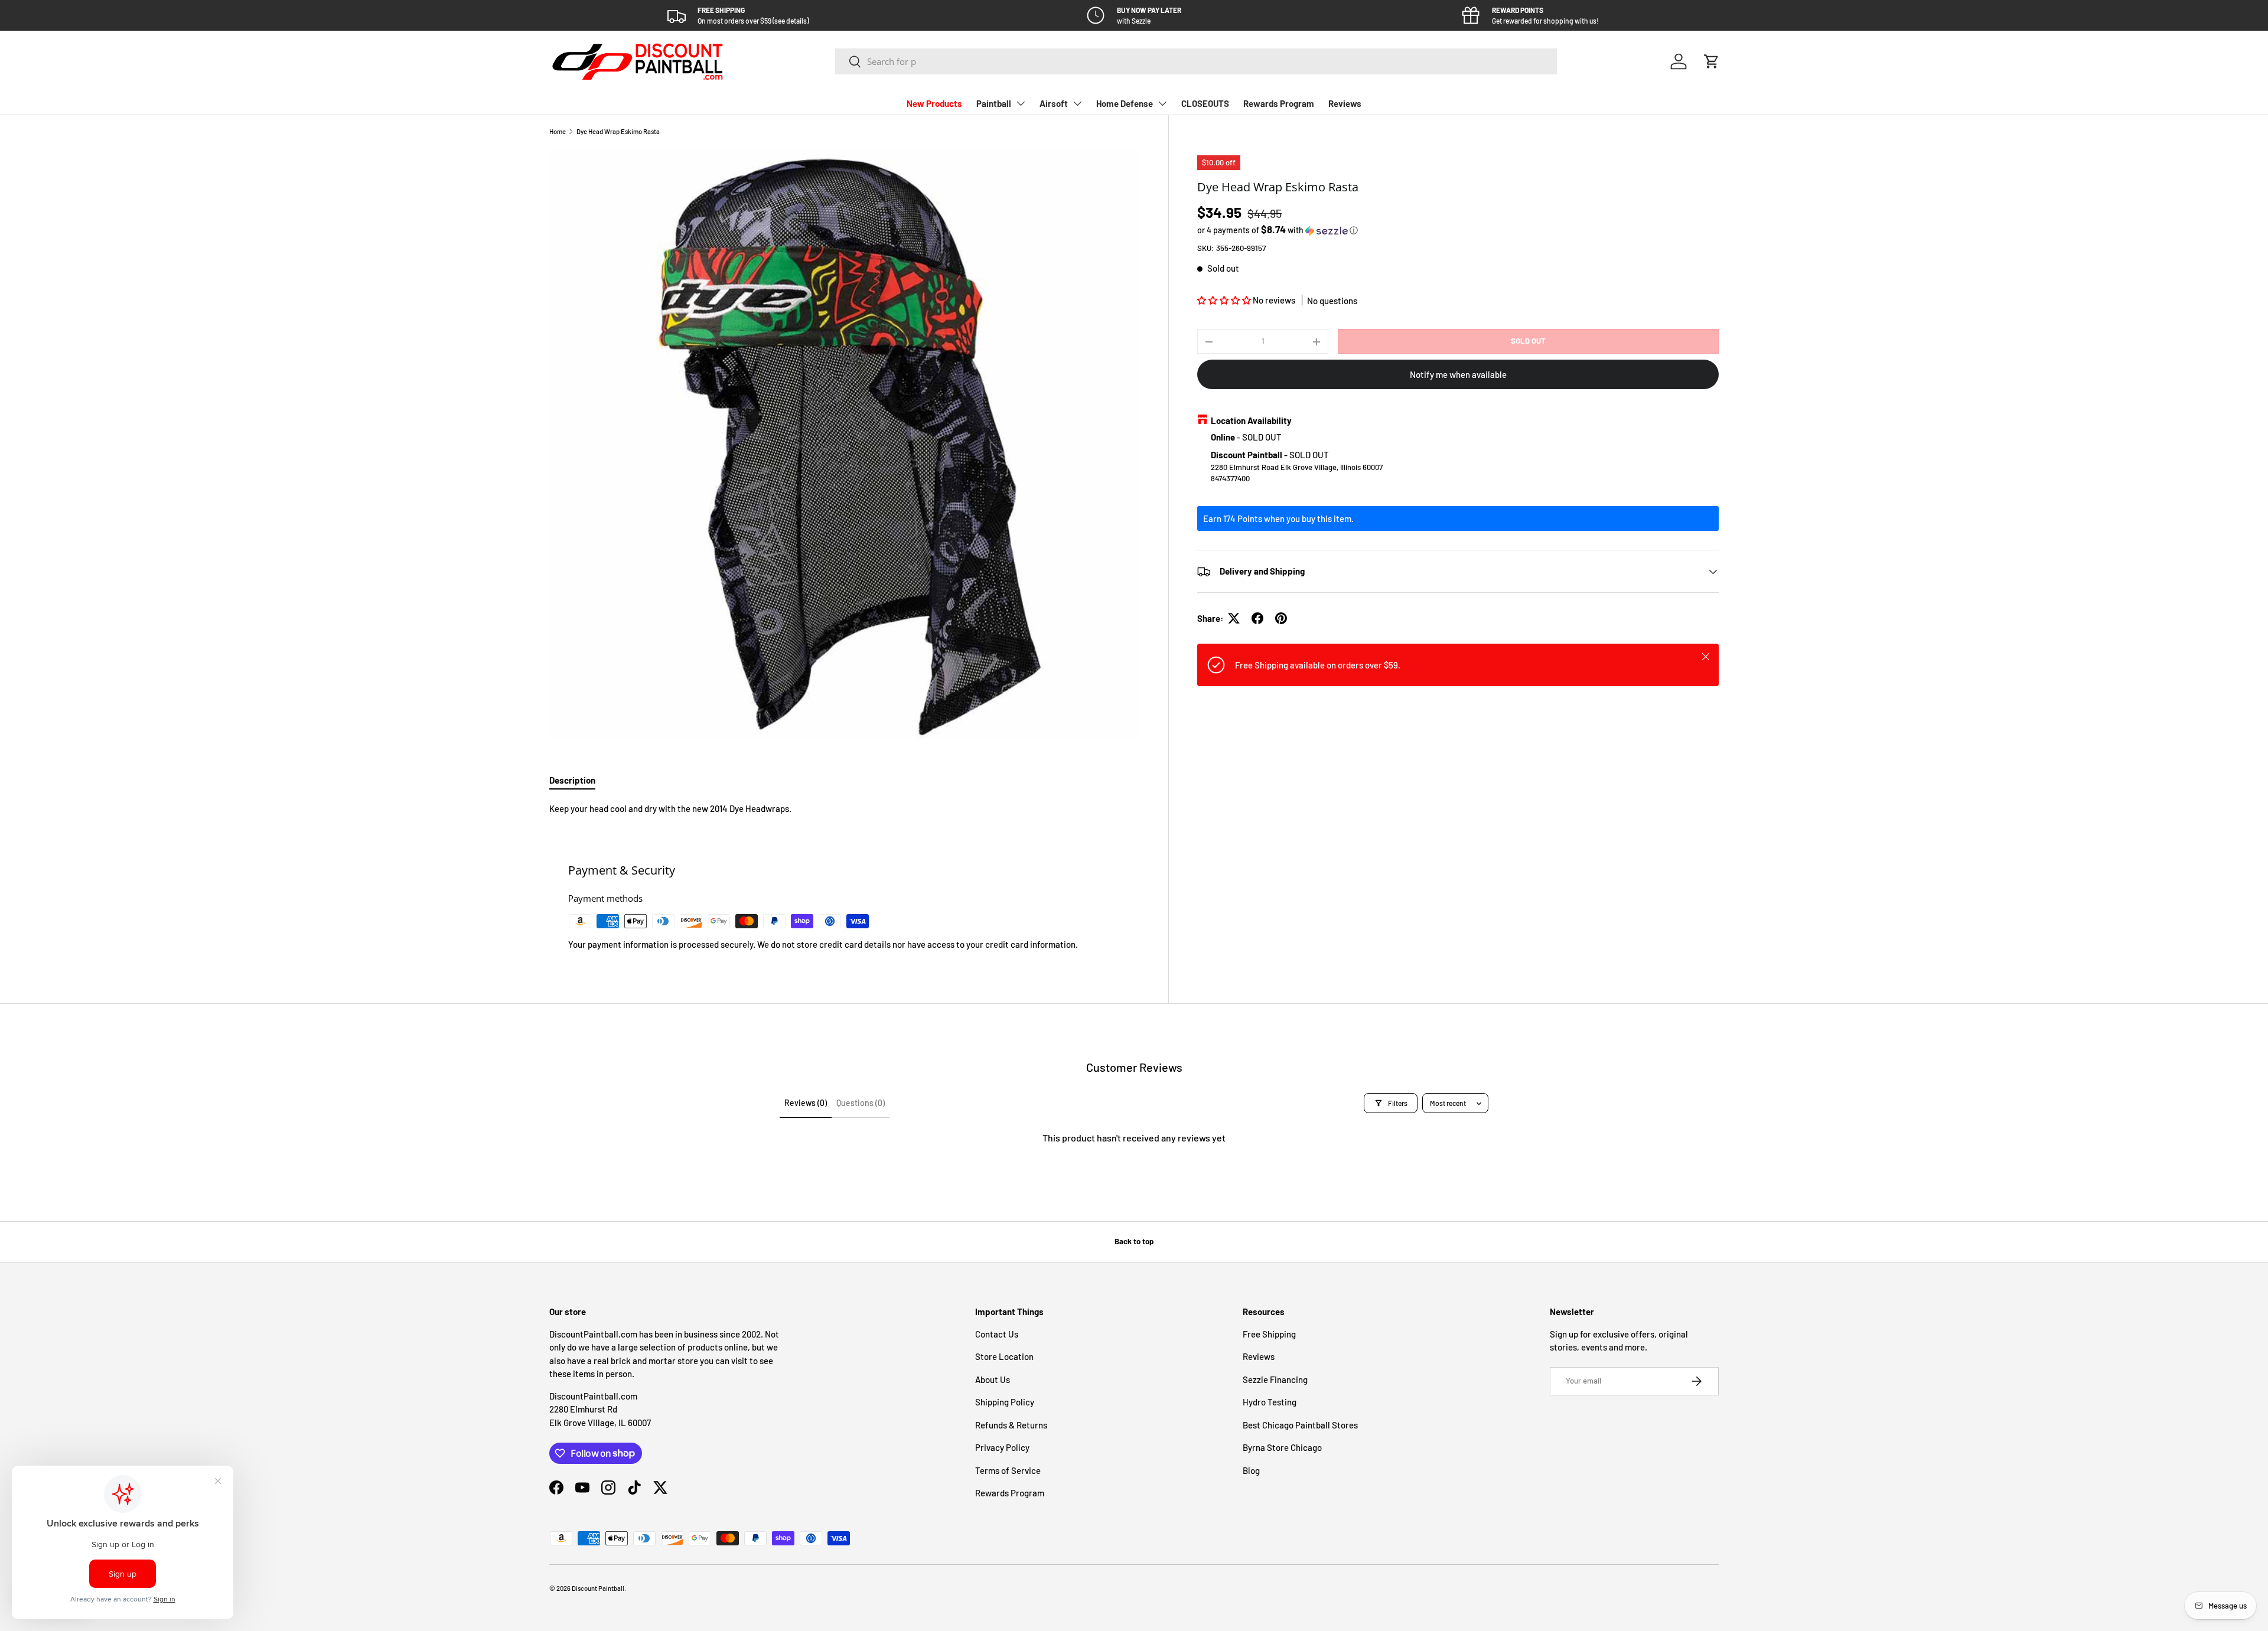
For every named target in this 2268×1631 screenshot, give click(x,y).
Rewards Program (1279, 103)
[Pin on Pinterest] (1281, 618)
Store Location (1004, 1356)
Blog (1251, 1470)
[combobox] (1196, 61)
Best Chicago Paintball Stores (1300, 1425)
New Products (934, 103)
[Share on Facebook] (1257, 618)
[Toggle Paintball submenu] (1021, 103)
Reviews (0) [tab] (806, 1103)
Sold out (1528, 341)
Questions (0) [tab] (861, 1103)
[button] (1712, 61)
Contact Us (997, 1334)
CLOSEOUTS (1205, 103)
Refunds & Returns (1011, 1425)
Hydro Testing (1270, 1402)
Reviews (1345, 103)
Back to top (1134, 1241)
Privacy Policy (1002, 1447)
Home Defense (1125, 103)
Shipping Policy (1005, 1402)
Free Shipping (1269, 1334)
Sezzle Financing (1275, 1379)
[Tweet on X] (1234, 618)
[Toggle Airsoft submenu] (1077, 103)
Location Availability (1251, 420)
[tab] (572, 780)
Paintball (994, 103)
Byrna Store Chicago (1282, 1447)
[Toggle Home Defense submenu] (1162, 103)
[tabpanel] (845, 809)
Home (558, 131)
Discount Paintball (598, 1588)
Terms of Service (1008, 1470)
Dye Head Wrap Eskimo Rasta (618, 131)
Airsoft (1054, 103)
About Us (993, 1379)
